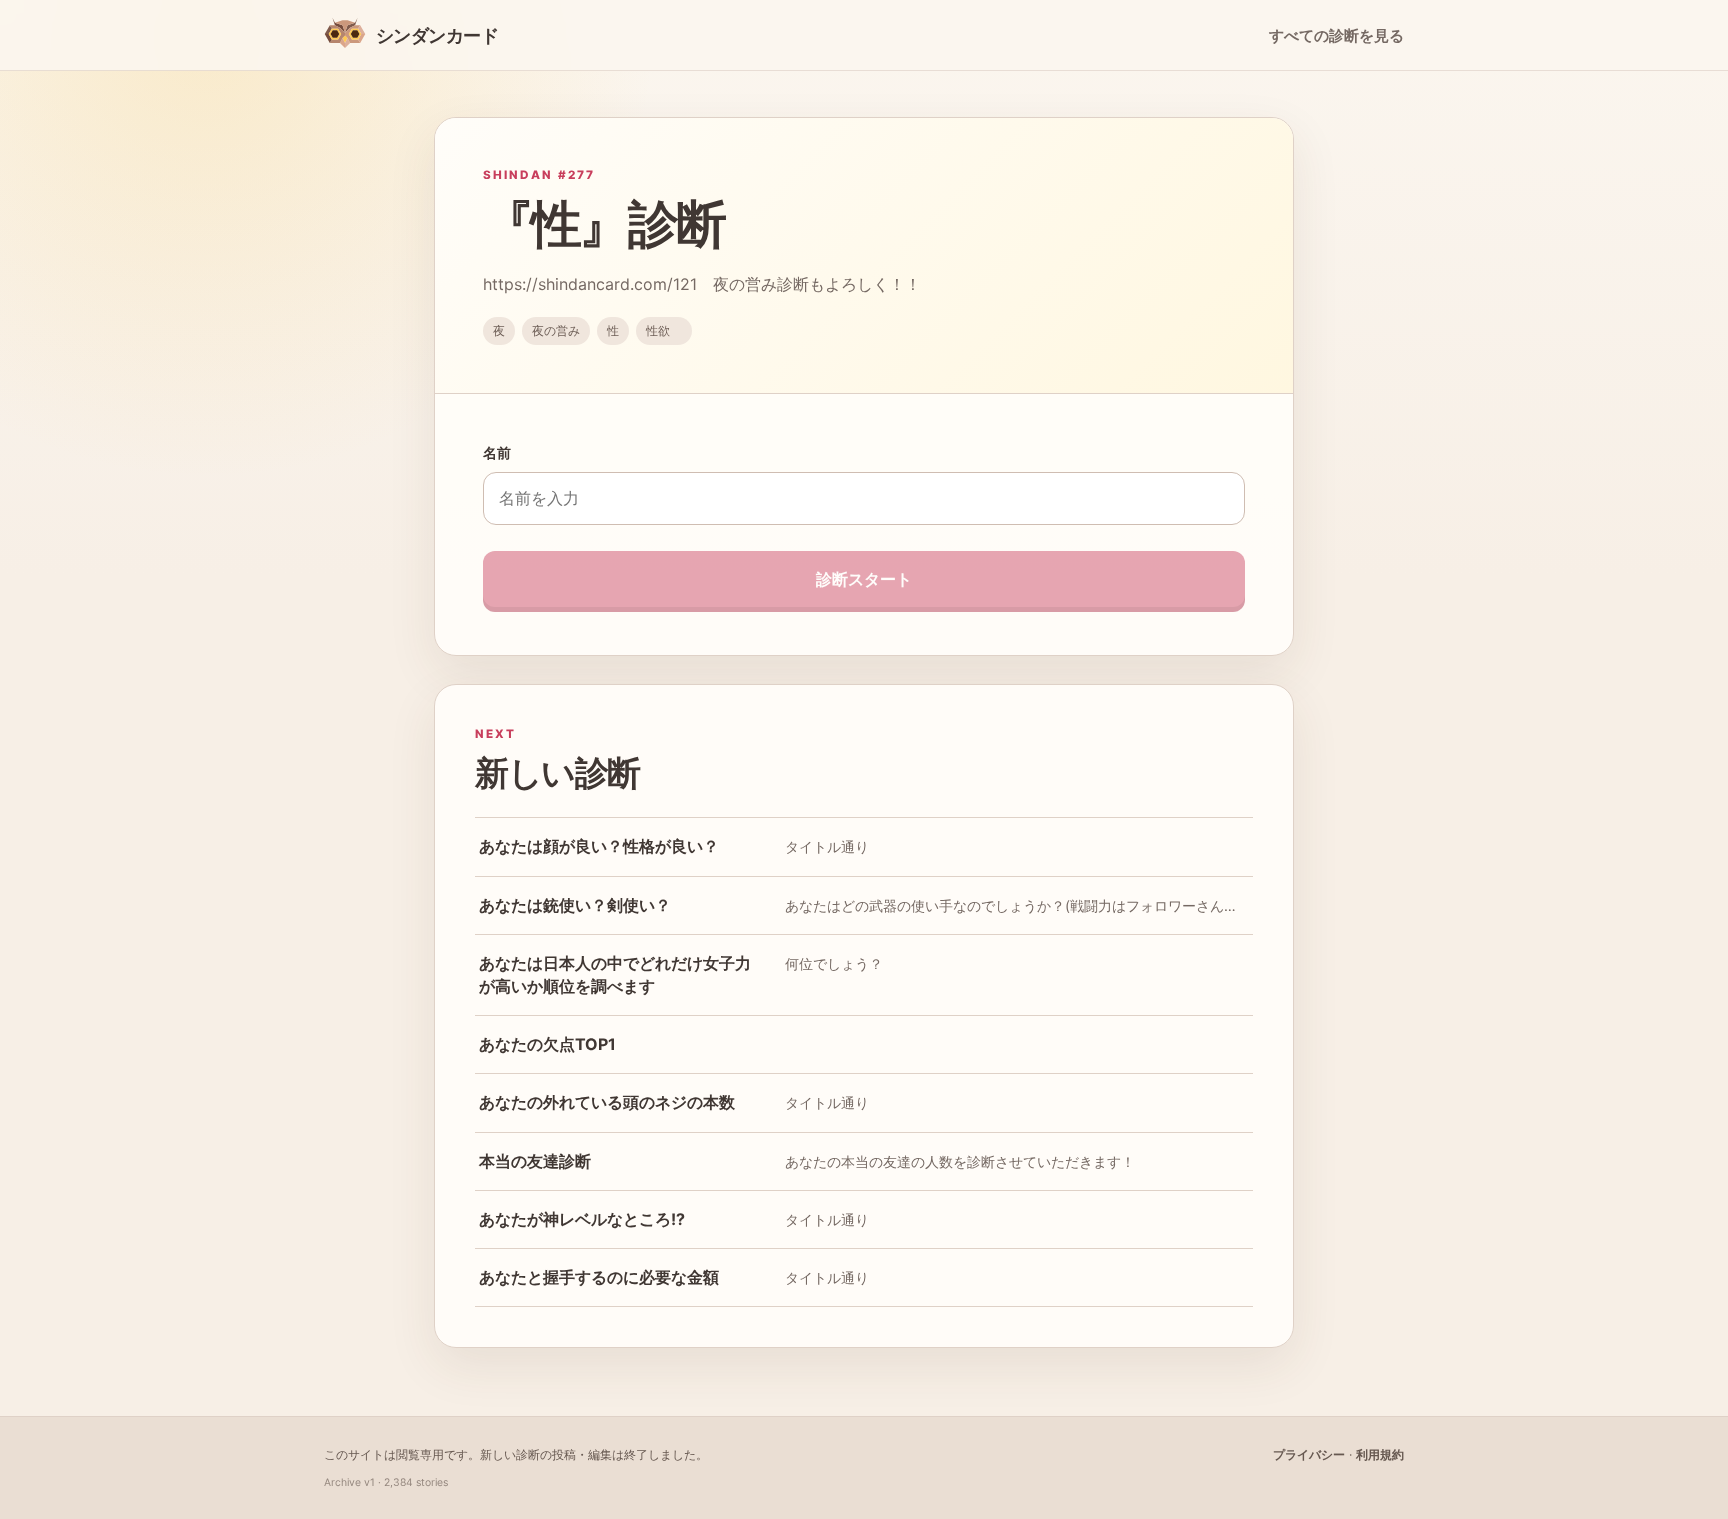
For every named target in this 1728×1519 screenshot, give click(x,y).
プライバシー (1309, 1454)
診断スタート (864, 579)
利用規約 (1380, 1454)
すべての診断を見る (1336, 36)
